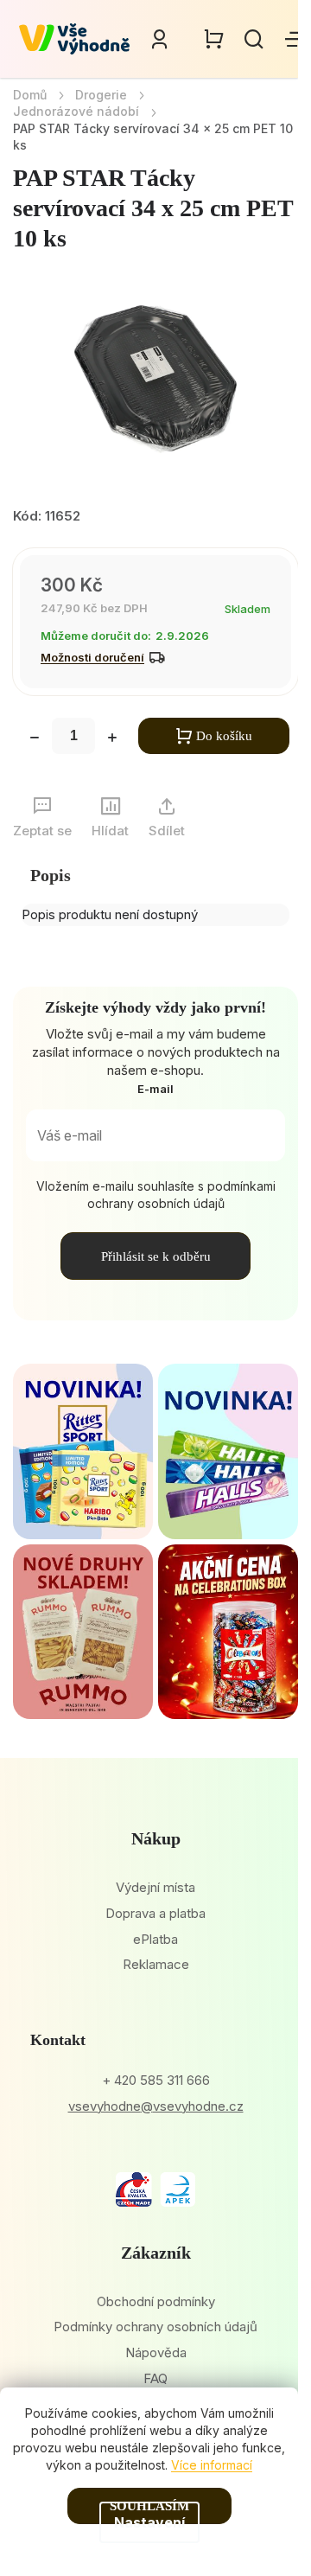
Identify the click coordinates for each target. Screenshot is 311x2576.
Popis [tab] (51, 875)
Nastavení (149, 2522)
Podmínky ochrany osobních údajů (155, 2327)
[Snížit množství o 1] (35, 739)
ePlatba (155, 1939)
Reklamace (156, 1964)
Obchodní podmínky (156, 2301)
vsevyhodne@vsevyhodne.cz (156, 2106)
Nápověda (156, 2352)
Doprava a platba (155, 1913)
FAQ (155, 2378)
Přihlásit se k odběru (156, 1256)
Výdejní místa (155, 1887)
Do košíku (224, 736)
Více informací (212, 2465)
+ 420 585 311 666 (156, 2080)
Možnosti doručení (92, 657)
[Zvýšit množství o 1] (112, 739)
